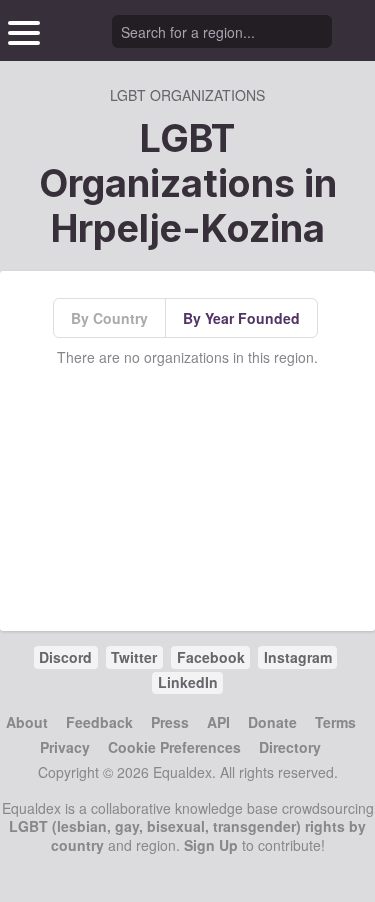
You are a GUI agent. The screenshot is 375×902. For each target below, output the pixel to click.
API (218, 722)
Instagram (298, 657)
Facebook (211, 657)
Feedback (99, 722)
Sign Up (211, 845)
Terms (335, 722)
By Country (109, 318)
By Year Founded (241, 318)
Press (170, 722)
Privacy (65, 747)
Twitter (134, 657)
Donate (272, 722)
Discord (65, 657)
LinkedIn (188, 682)
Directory (290, 747)
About (27, 722)
